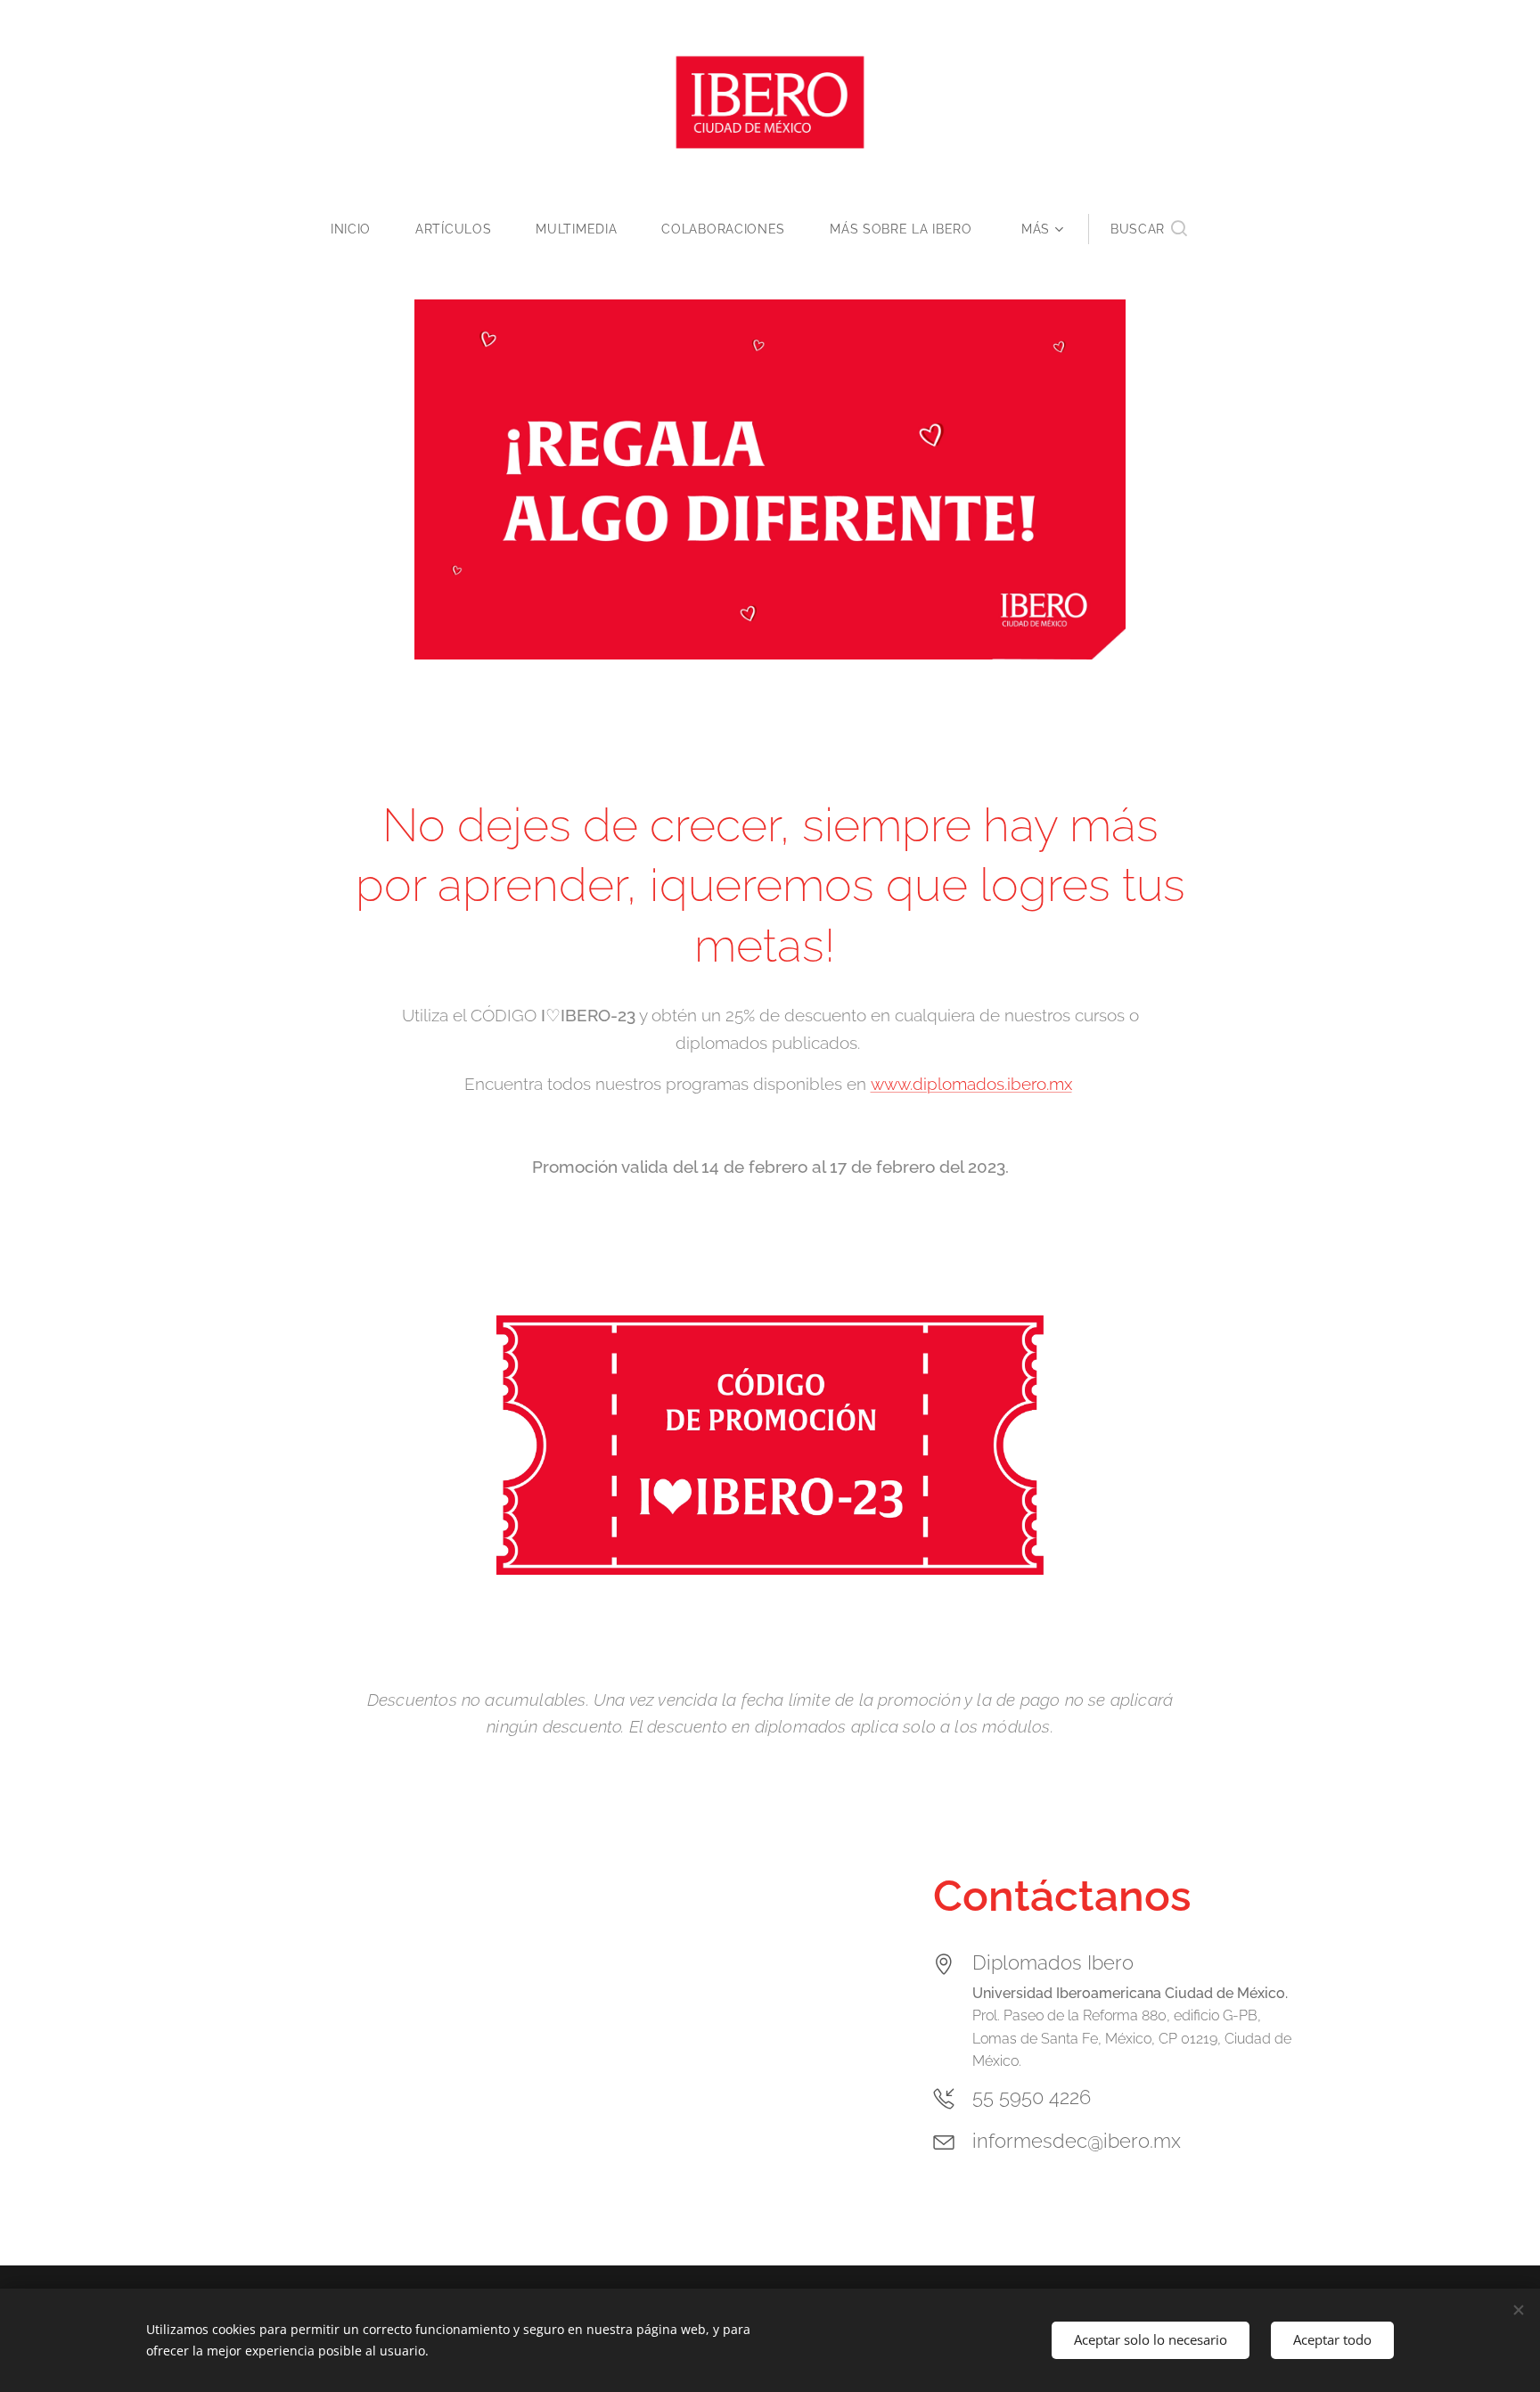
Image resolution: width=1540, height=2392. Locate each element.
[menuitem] (362, 229)
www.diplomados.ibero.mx (971, 1084)
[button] (1149, 229)
